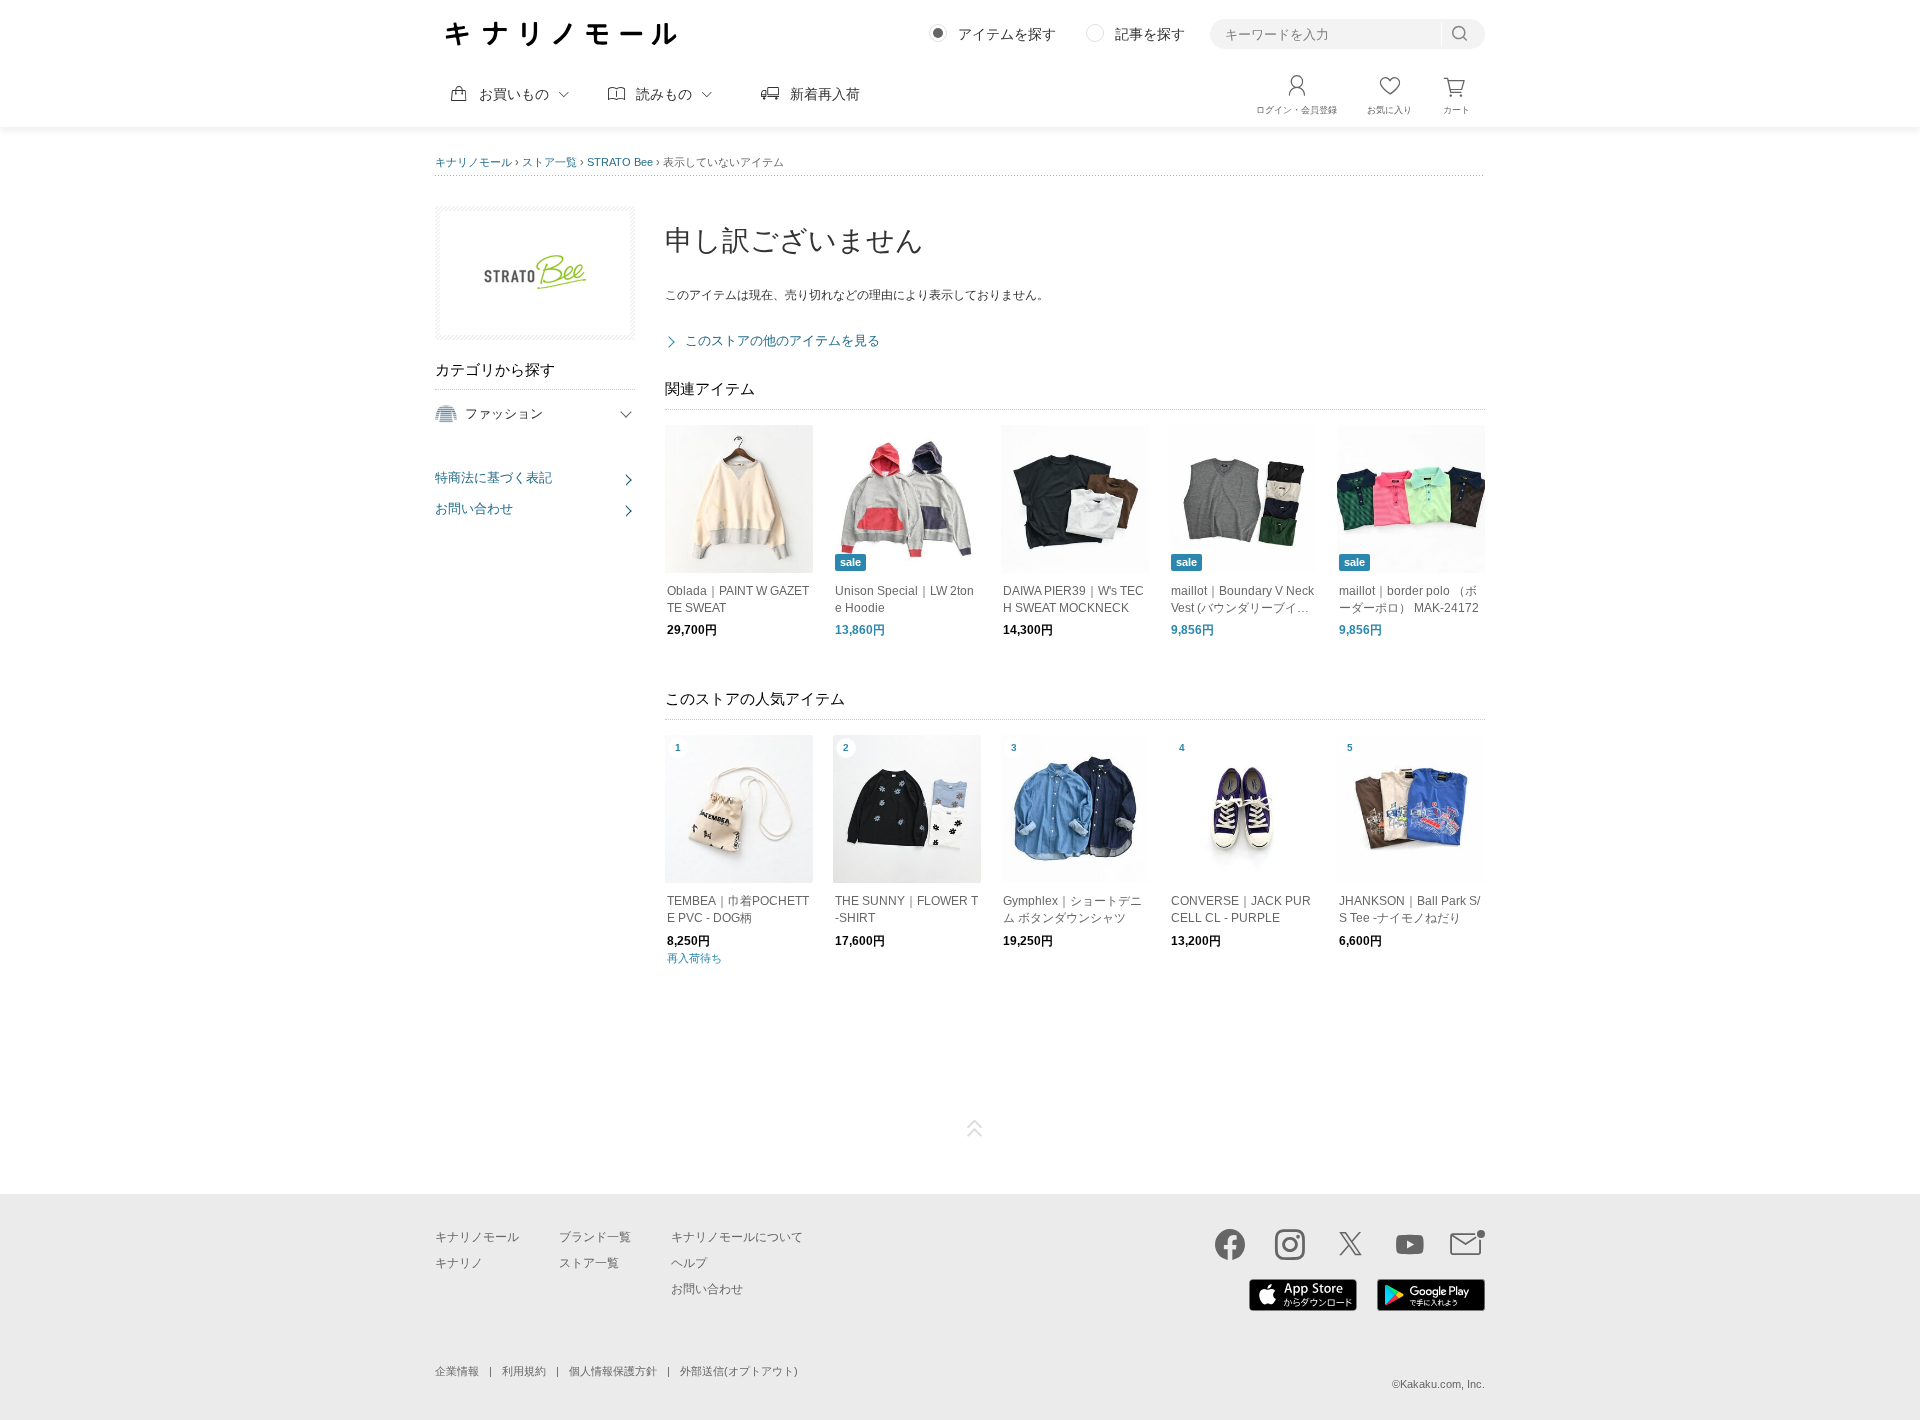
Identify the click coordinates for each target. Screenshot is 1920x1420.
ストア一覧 (549, 162)
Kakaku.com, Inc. (1442, 1384)
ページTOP (975, 1129)
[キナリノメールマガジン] (1467, 1244)
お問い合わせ (474, 508)
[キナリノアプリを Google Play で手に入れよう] (1431, 1306)
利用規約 (524, 1371)
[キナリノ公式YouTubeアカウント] (1410, 1244)
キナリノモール (473, 162)
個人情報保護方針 (613, 1371)
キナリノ (459, 1263)
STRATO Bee (620, 162)
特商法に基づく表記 (493, 477)
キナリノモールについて (737, 1237)
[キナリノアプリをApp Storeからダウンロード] (1303, 1306)
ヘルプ (689, 1263)
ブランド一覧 (595, 1237)
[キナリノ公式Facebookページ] (1230, 1244)
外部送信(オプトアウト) (739, 1371)
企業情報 (457, 1371)
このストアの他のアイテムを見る (782, 340)
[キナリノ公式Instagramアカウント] (1290, 1244)
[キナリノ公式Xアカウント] (1350, 1244)
